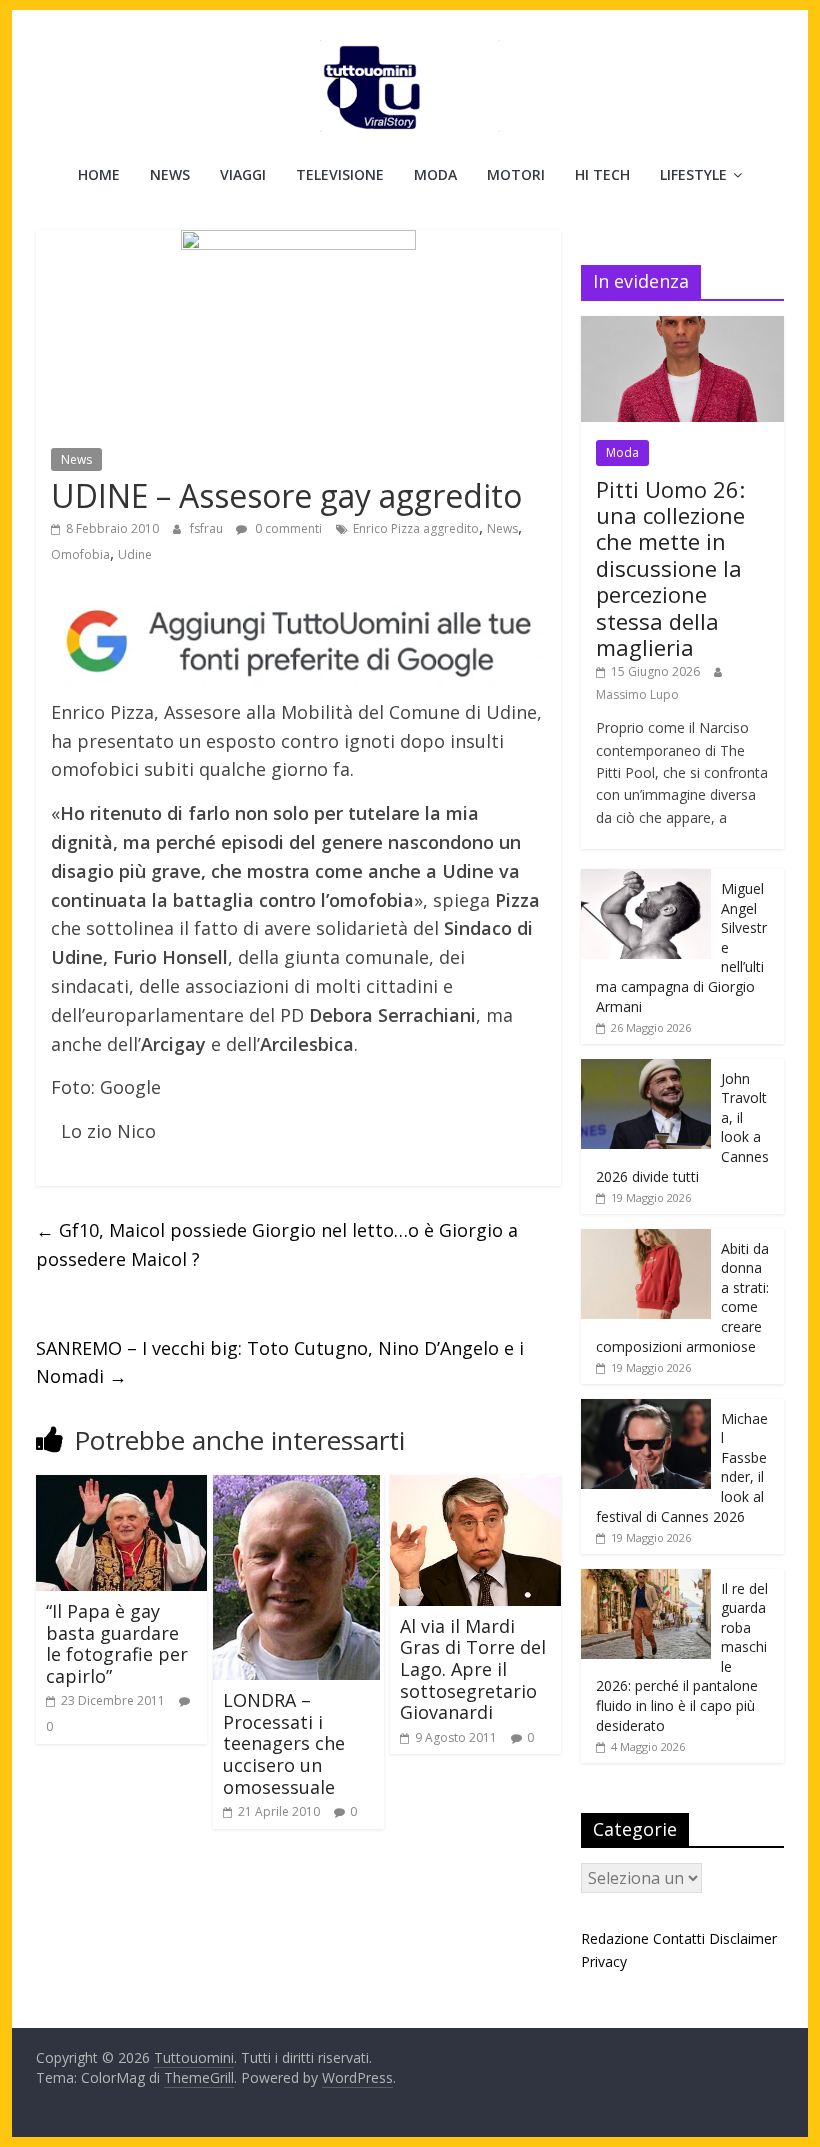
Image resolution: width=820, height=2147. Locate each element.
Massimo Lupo (637, 694)
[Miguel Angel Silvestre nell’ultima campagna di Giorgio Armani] (646, 879)
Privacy (604, 1961)
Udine (135, 554)
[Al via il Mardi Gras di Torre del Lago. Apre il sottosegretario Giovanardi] (475, 1487)
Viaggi (243, 174)
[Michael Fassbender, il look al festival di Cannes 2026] (646, 1409)
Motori (516, 174)
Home (99, 174)
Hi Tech (602, 174)
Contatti (679, 1938)
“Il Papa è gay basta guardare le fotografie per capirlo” (117, 1643)
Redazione (615, 1938)
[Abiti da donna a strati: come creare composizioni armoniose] (646, 1239)
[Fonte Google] (298, 642)
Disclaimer (743, 1938)
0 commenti (287, 528)
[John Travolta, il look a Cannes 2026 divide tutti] (646, 1069)
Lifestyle (693, 174)
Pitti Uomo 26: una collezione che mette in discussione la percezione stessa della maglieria (670, 568)
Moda (435, 174)
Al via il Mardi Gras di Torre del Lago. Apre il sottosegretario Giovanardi (473, 1669)
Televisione (340, 174)
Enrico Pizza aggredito (416, 528)
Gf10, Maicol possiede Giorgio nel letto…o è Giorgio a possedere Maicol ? (277, 1244)
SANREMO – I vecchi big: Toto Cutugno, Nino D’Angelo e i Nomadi (280, 1362)
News (170, 174)
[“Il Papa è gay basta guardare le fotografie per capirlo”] (121, 1487)
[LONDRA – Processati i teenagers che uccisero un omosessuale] (296, 1487)
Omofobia (80, 554)
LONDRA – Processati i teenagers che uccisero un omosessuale (284, 1743)
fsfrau (208, 528)
